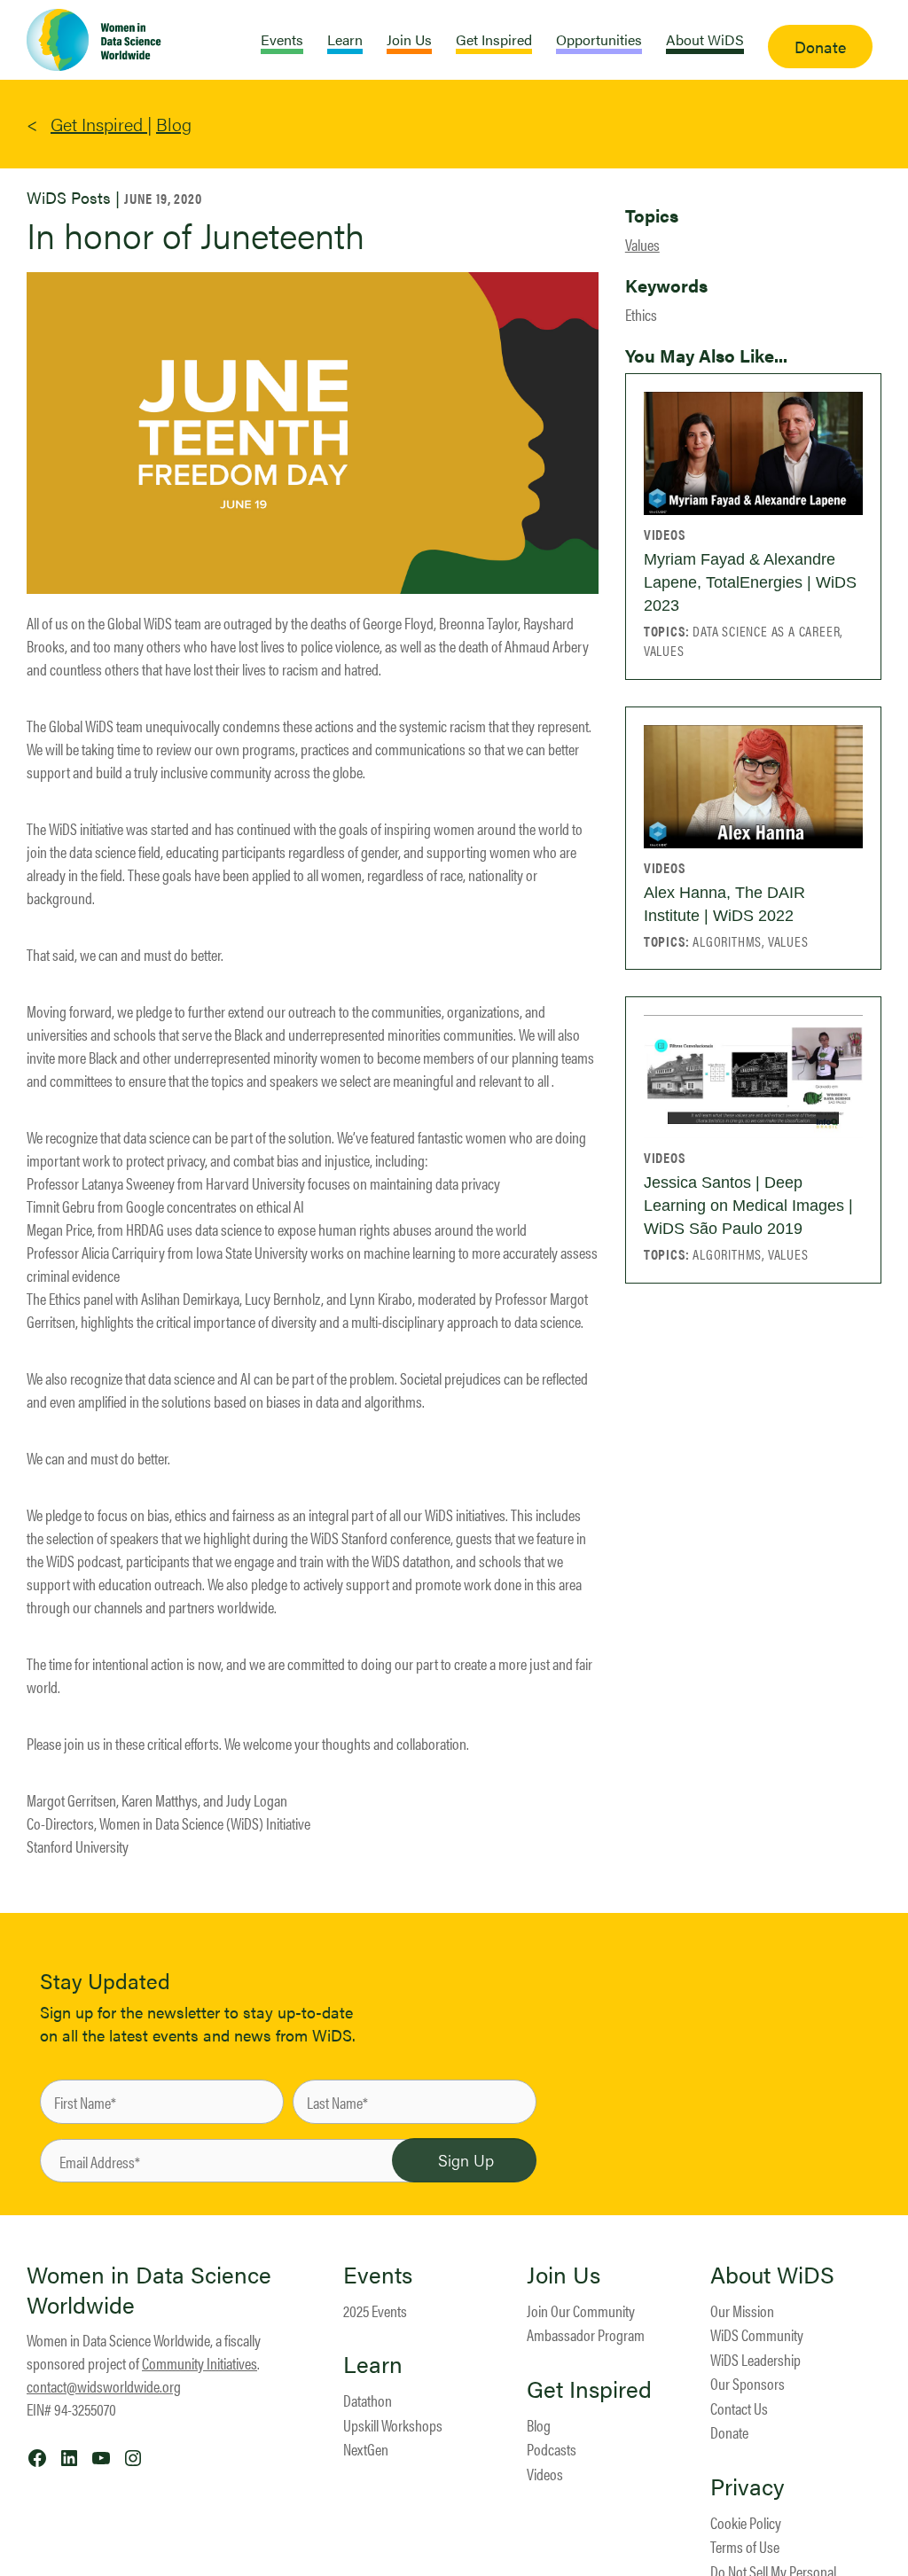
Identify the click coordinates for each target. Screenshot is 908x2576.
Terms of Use (745, 2546)
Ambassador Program (586, 2334)
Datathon (368, 2400)
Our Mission (742, 2311)
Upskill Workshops (393, 2425)
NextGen (366, 2449)
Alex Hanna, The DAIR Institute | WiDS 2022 (724, 904)
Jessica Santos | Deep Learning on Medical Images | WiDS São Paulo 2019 (748, 1206)
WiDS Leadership (755, 2359)
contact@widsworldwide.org (104, 2386)
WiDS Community (757, 2334)
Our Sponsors (748, 2383)
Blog (174, 124)
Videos (545, 2474)
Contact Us (739, 2408)
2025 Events (375, 2311)
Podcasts (552, 2449)
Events (378, 2275)
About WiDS (772, 2275)
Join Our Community (581, 2311)
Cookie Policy (746, 2522)
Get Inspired (99, 124)
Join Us (564, 2275)
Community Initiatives (200, 2363)
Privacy (748, 2486)
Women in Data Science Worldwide (149, 2289)
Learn (373, 2364)
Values (642, 244)
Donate (729, 2432)
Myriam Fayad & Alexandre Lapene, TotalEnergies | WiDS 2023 (750, 582)
